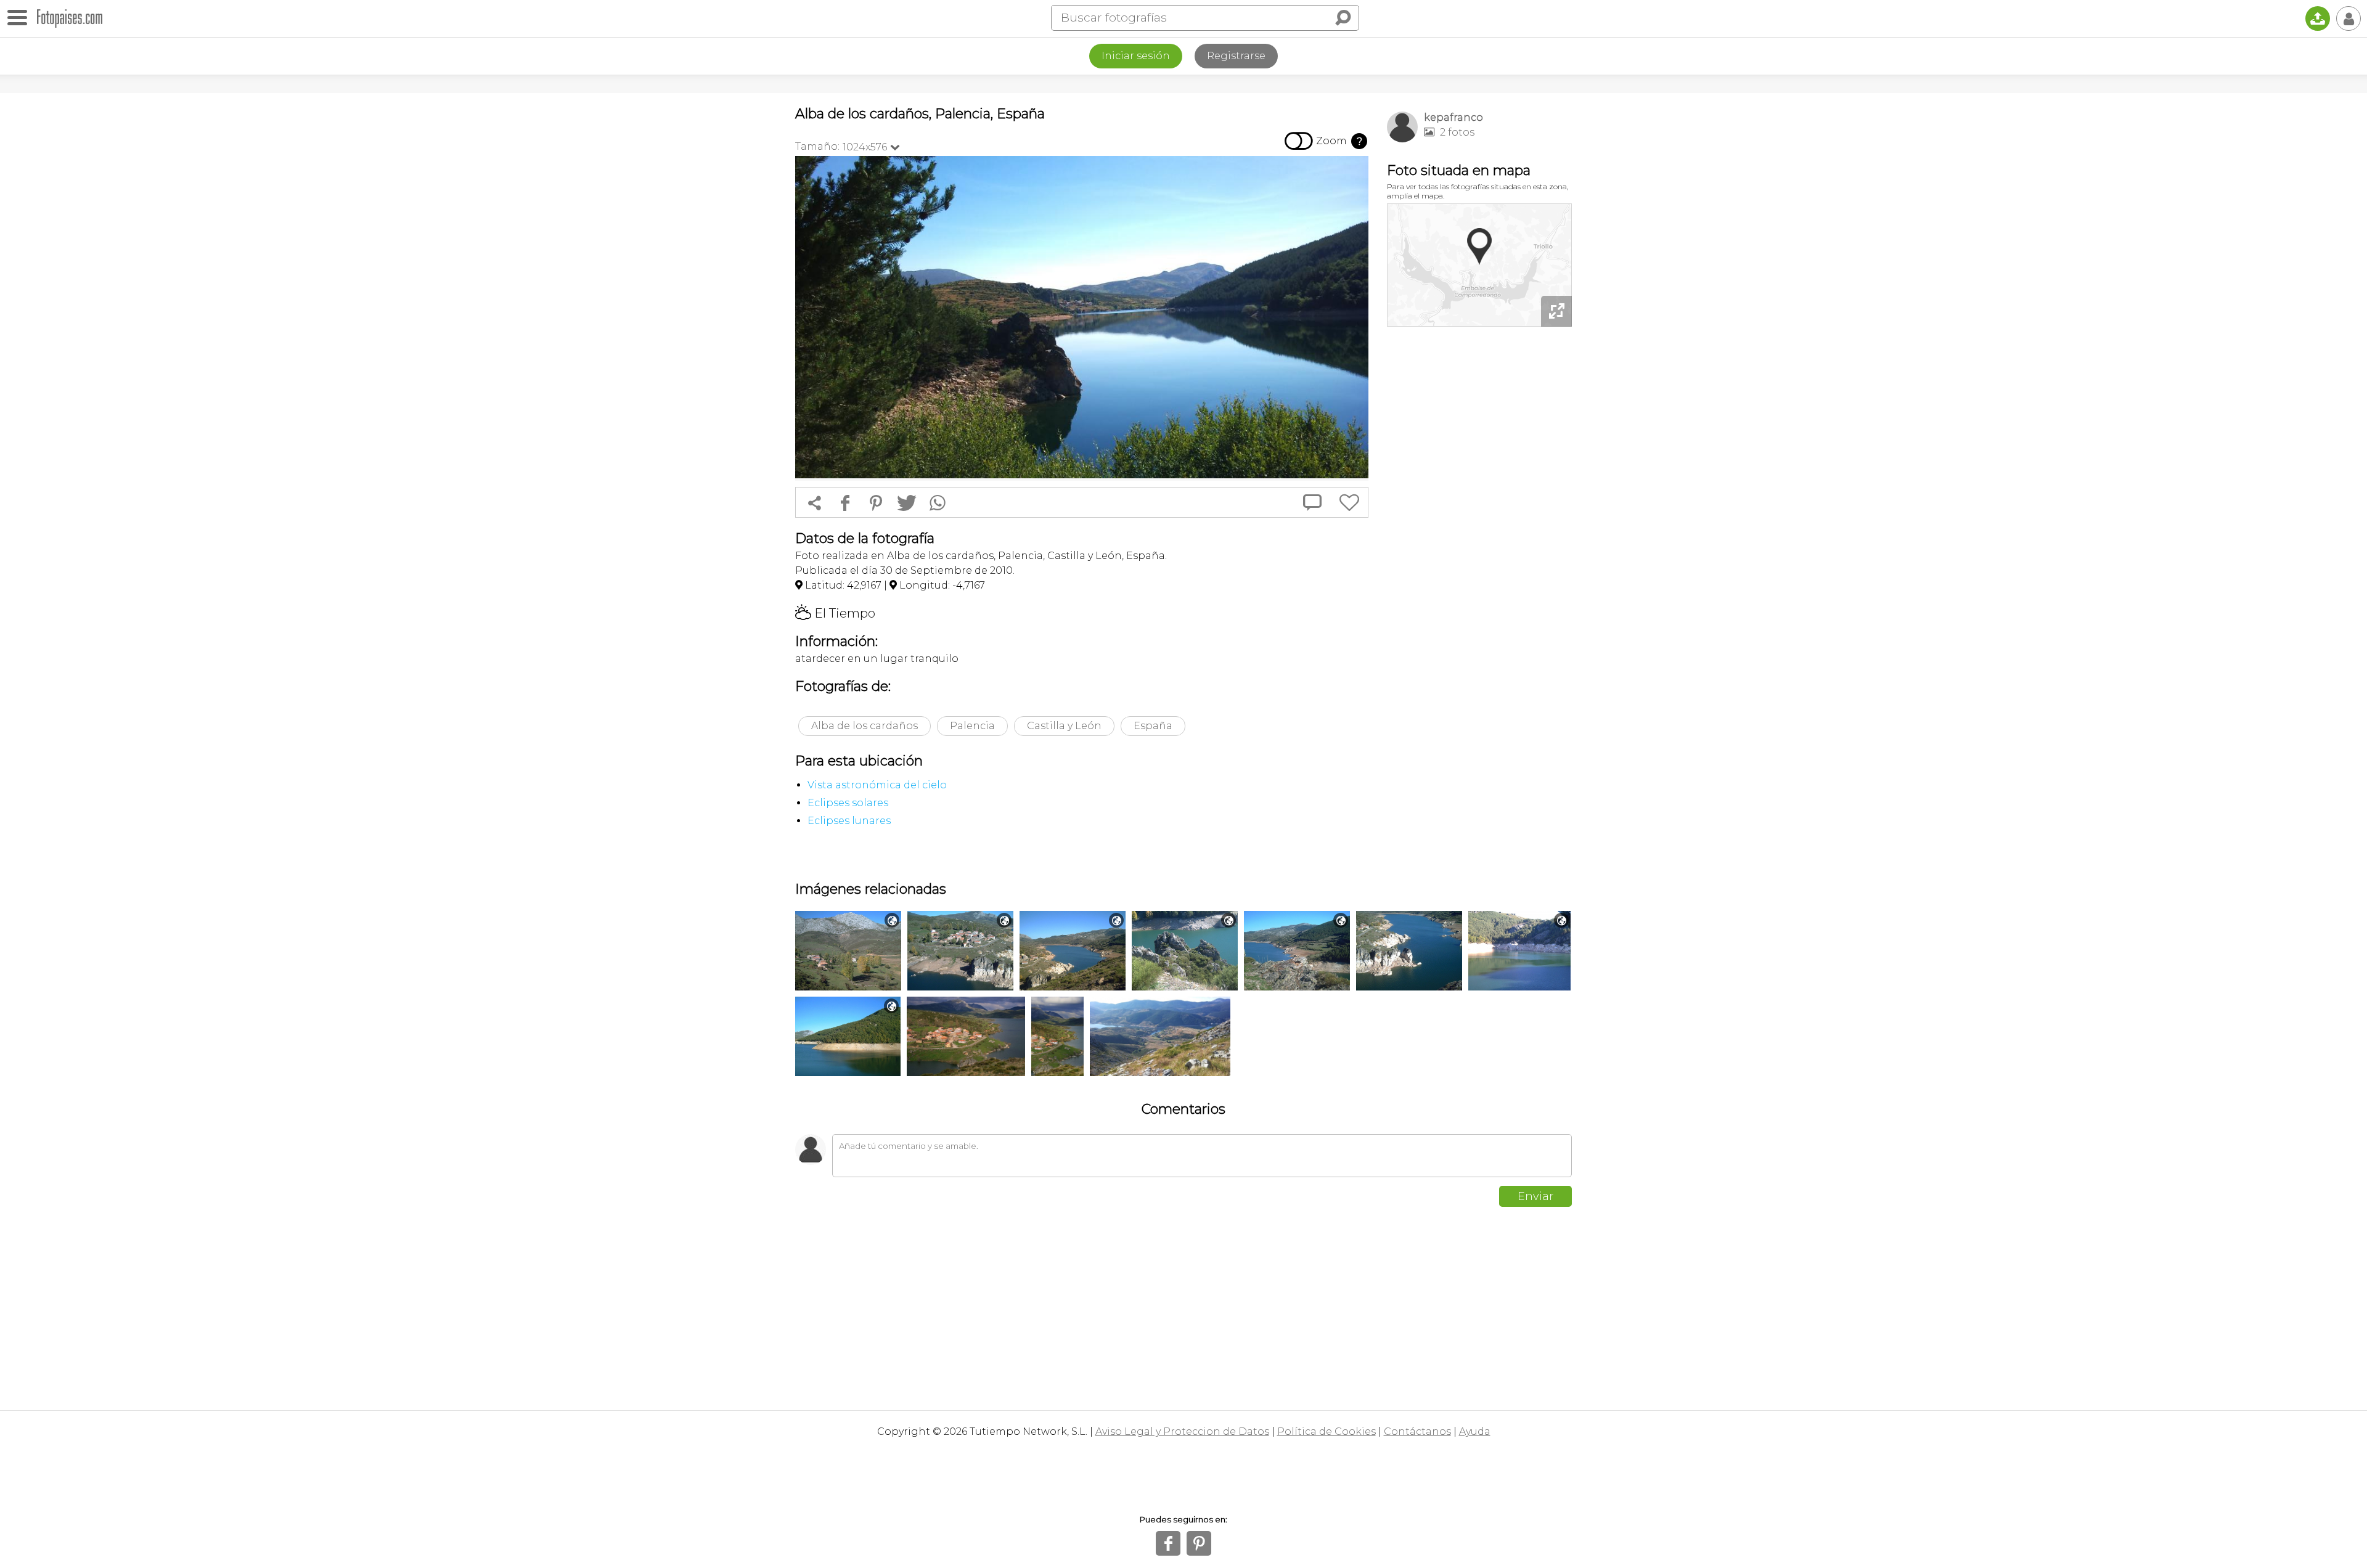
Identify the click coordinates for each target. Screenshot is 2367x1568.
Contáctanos (1417, 1431)
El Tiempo (835, 613)
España (1153, 726)
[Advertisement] (1479, 524)
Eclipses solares (848, 803)
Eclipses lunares (849, 821)
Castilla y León (1064, 726)
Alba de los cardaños (865, 726)
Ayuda (1475, 1431)
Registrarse (1236, 56)
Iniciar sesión (1136, 56)
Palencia (972, 726)
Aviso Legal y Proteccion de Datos (1182, 1431)
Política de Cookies (1327, 1431)
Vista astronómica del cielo (877, 785)
